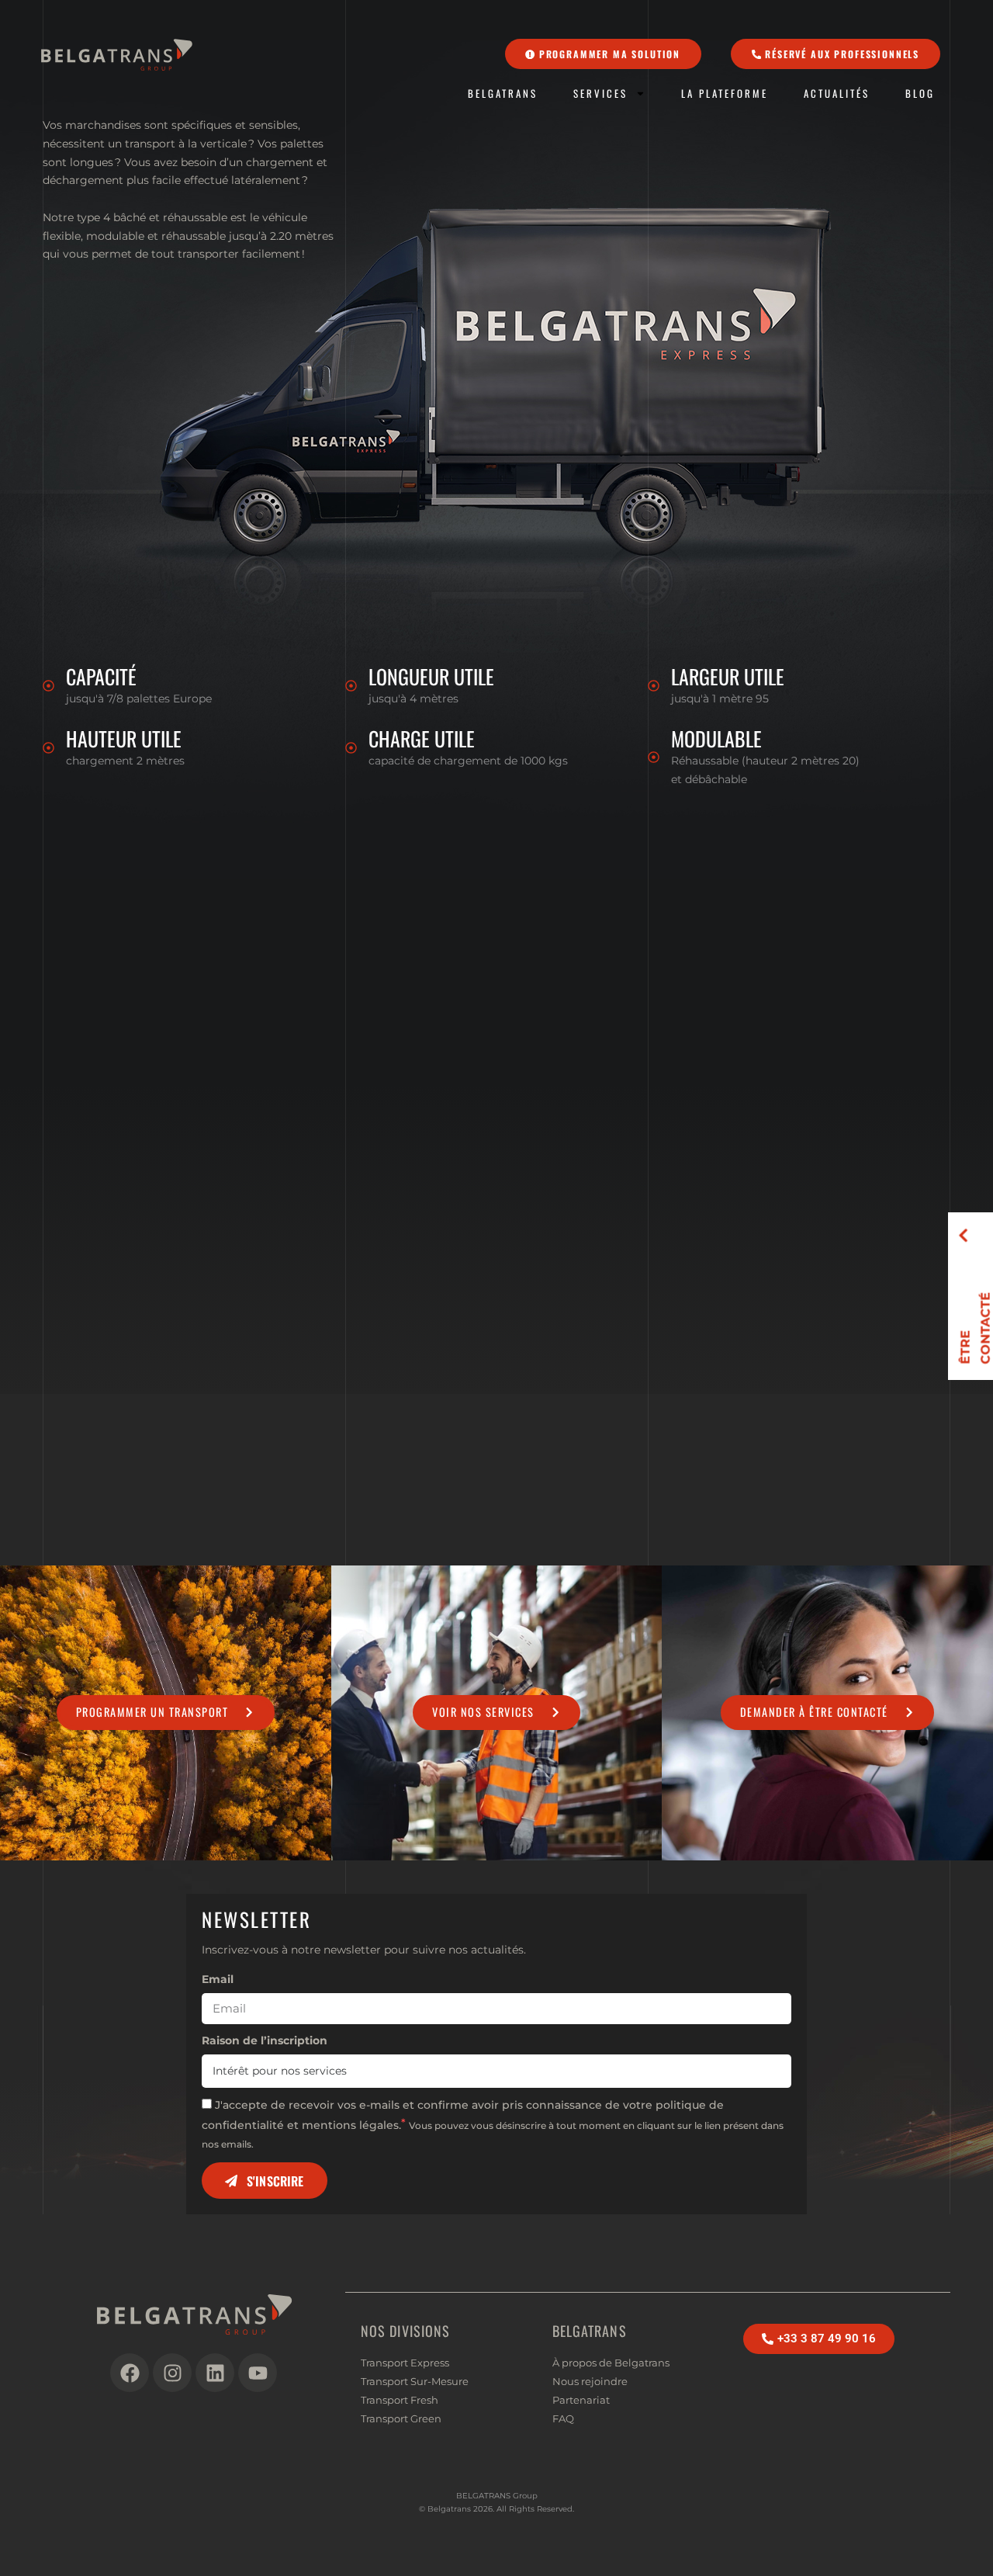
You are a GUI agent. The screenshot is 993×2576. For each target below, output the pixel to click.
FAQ (563, 2418)
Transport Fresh (400, 2400)
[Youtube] (258, 2373)
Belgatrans (503, 94)
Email (218, 1979)
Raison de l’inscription (265, 2040)
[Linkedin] (215, 2373)
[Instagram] (172, 2373)
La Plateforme (725, 94)
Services (600, 94)
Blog (920, 94)
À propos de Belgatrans (611, 2363)
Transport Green (401, 2418)
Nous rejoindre (590, 2381)
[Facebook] (130, 2373)
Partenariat (581, 2400)
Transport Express (405, 2363)
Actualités (837, 94)
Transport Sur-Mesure (415, 2381)
